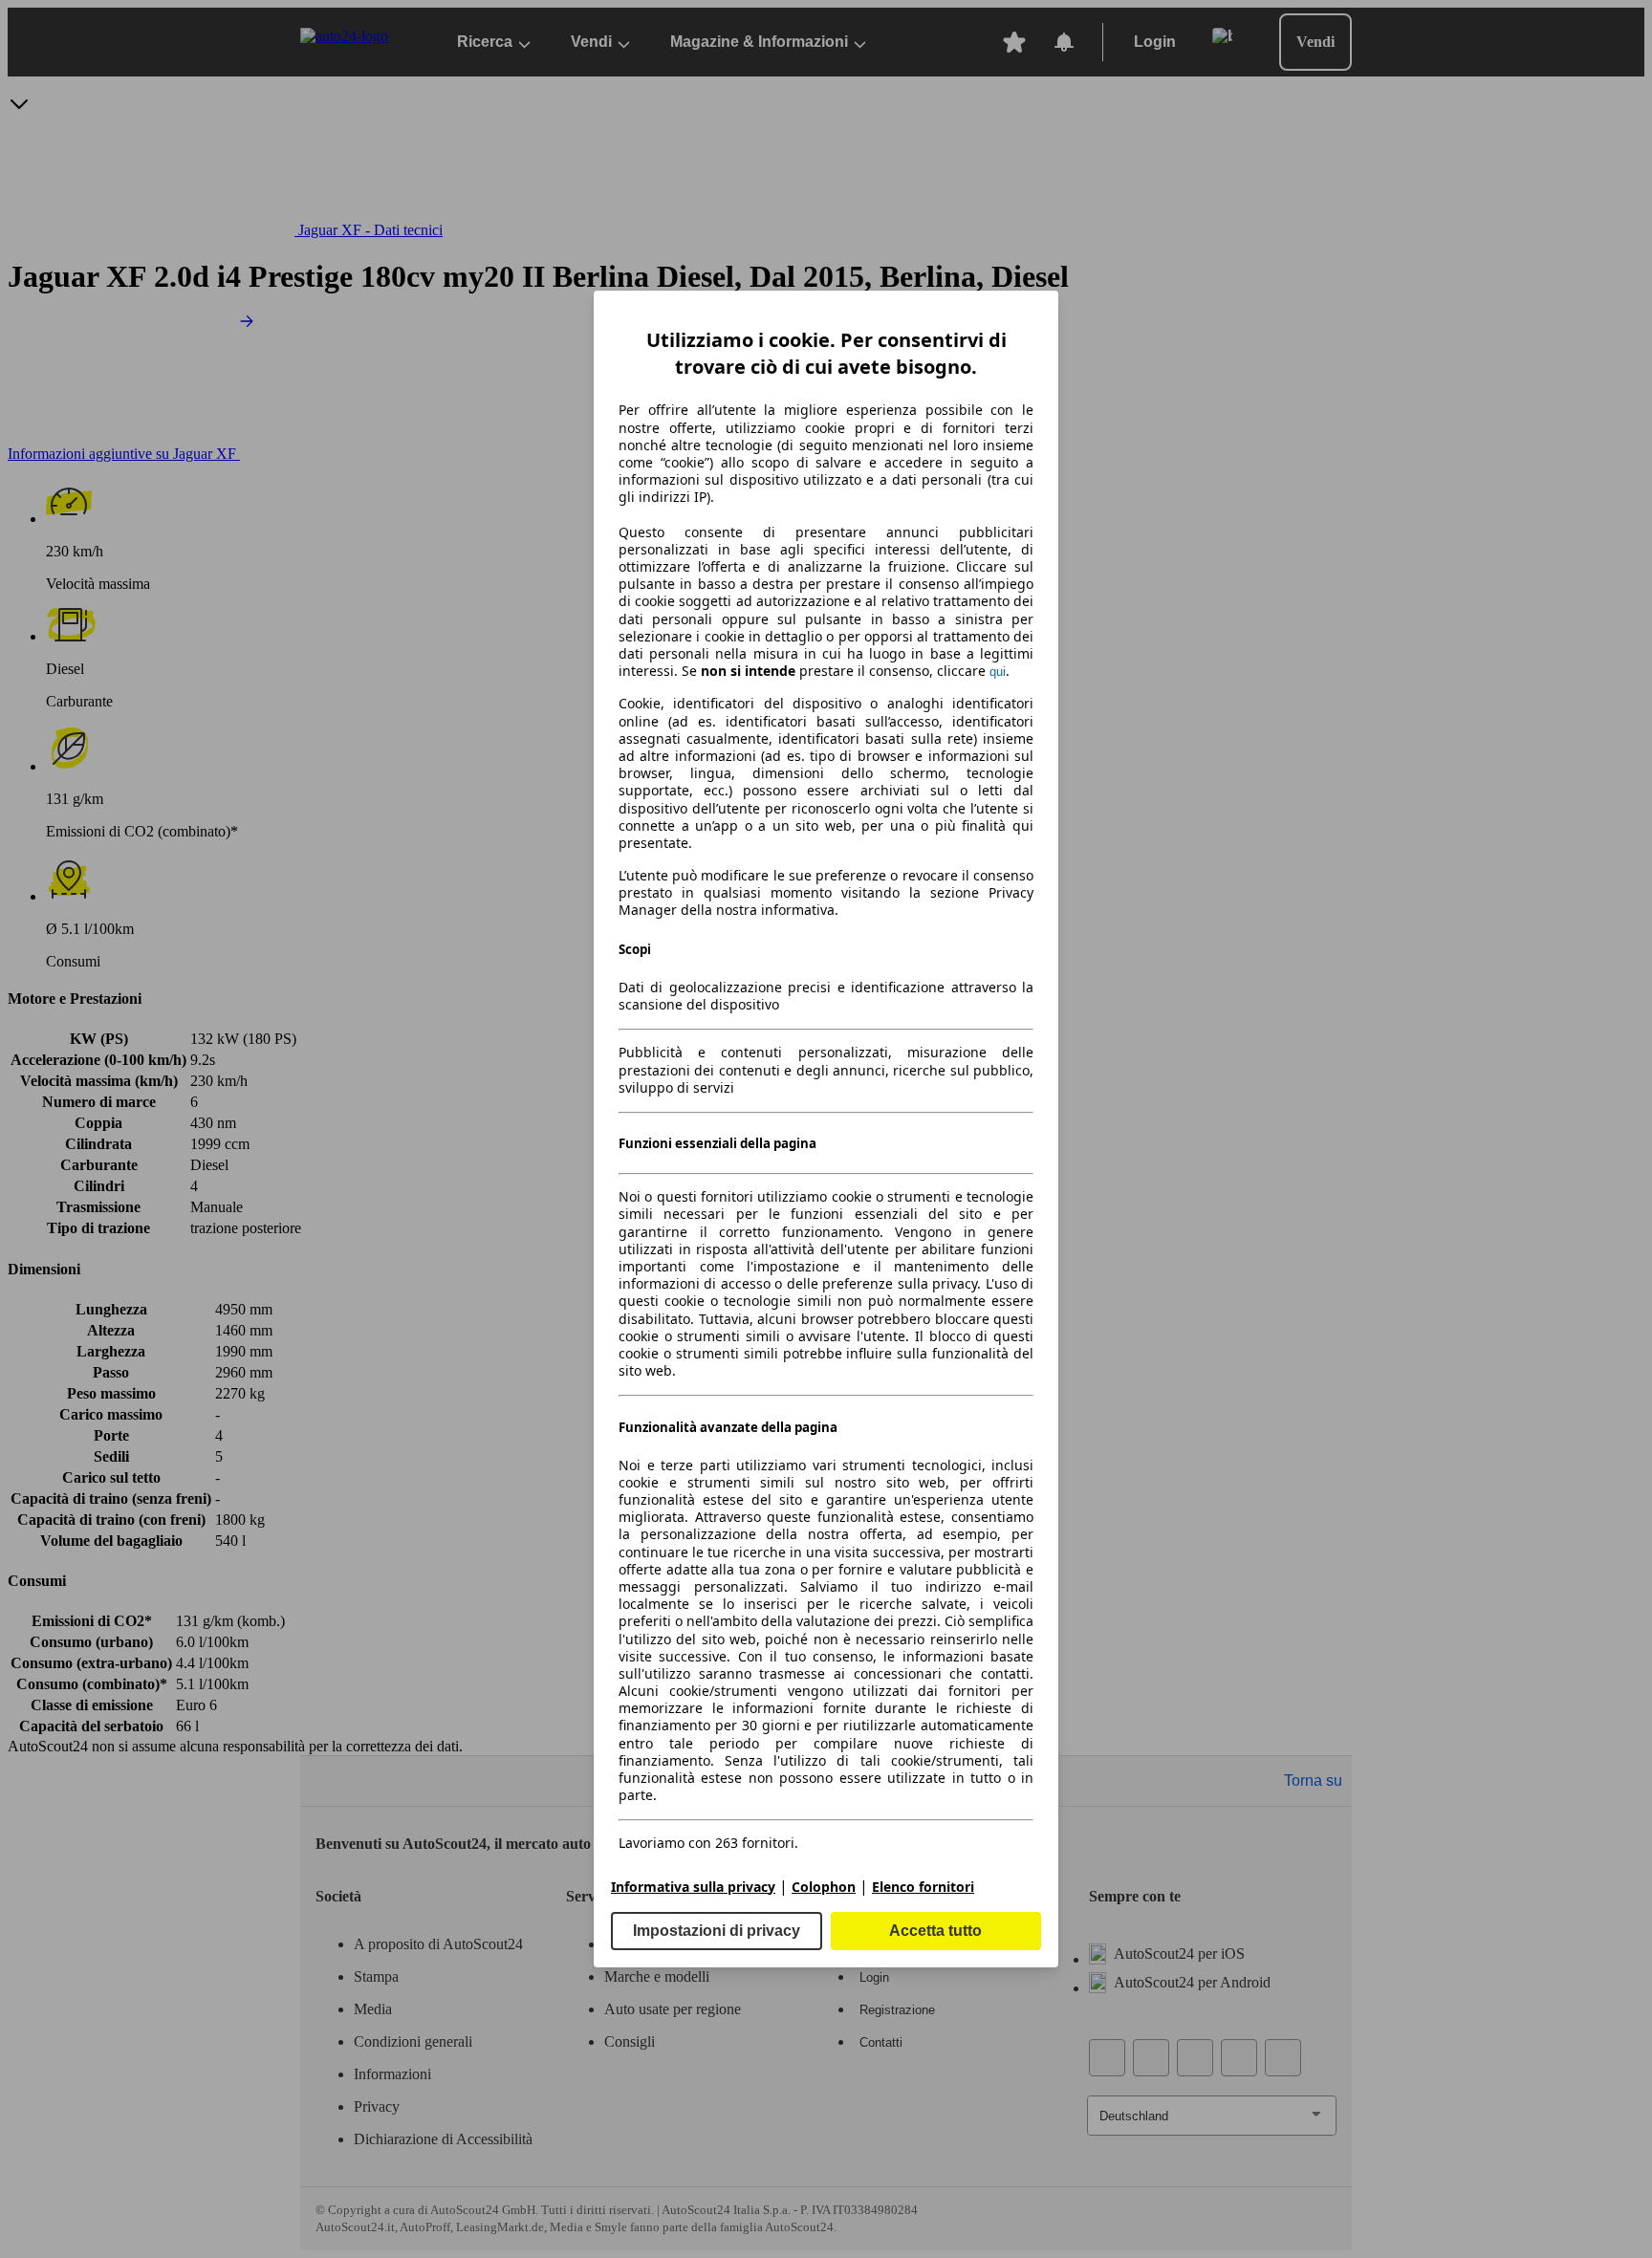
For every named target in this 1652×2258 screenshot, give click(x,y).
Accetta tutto (935, 1931)
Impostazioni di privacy (717, 1931)
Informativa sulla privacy (693, 1887)
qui (998, 672)
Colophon (824, 1887)
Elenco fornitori (923, 1887)
